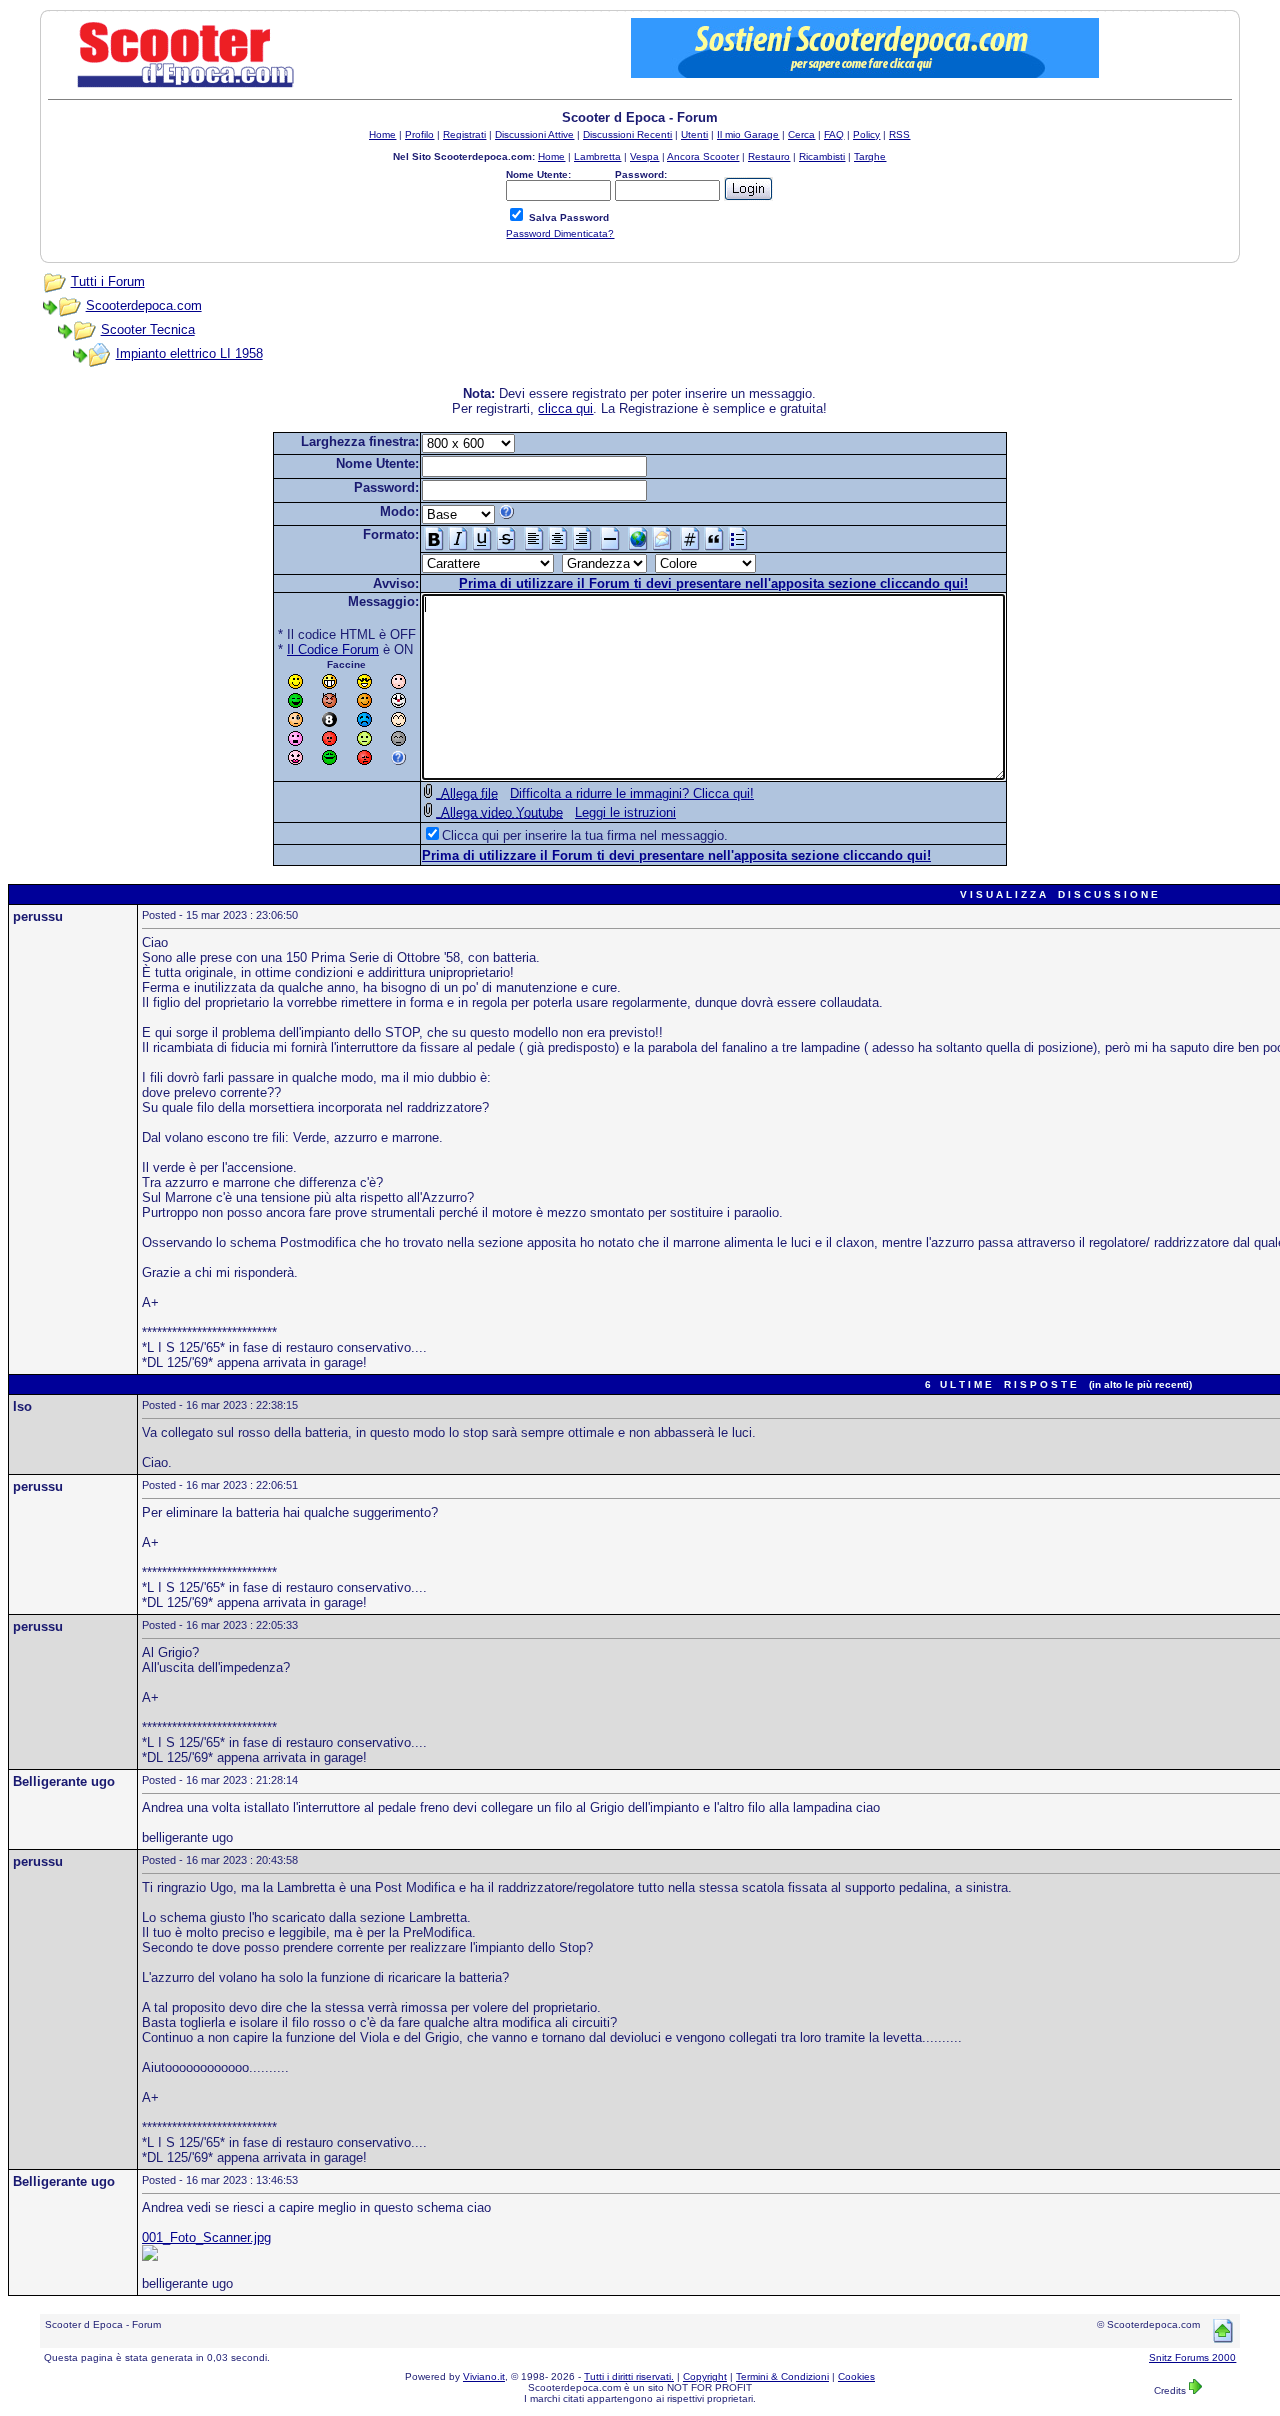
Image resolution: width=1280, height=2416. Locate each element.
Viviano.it (484, 2376)
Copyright (705, 2376)
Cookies (856, 2376)
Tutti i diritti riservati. (629, 2376)
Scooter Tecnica (148, 329)
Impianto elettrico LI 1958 (189, 353)
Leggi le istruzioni (625, 812)
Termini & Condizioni (782, 2376)
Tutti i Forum (108, 281)
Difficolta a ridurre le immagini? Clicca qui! (632, 793)
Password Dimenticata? (560, 233)
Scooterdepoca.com (144, 305)
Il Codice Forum (333, 649)
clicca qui (565, 408)
